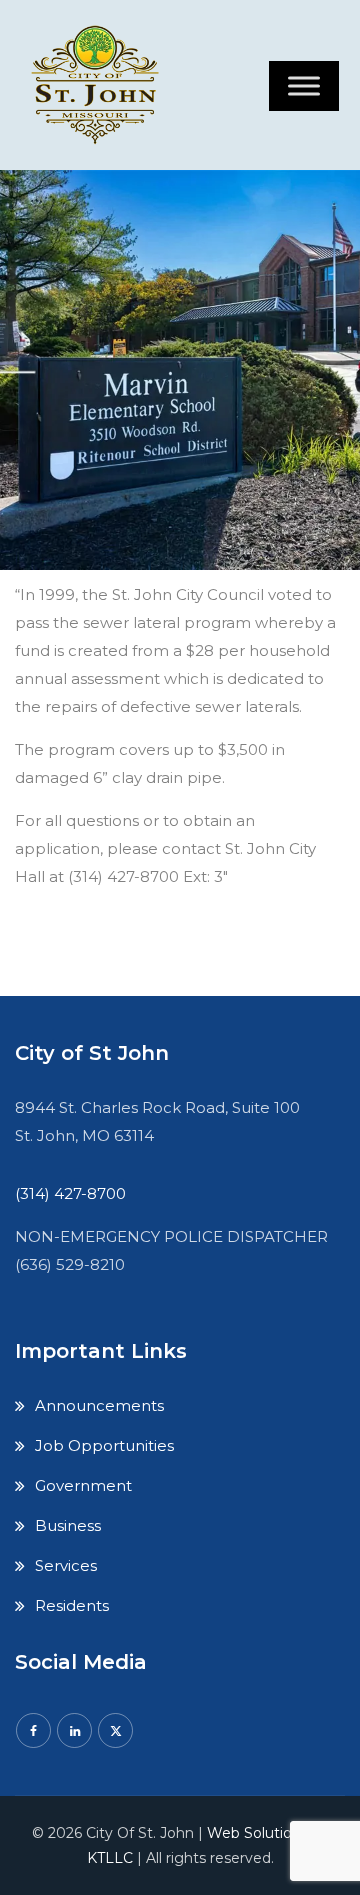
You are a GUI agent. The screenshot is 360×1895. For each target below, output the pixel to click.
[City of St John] (99, 85)
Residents (72, 1605)
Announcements (99, 1405)
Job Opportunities (104, 1445)
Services (66, 1565)
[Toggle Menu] (304, 85)
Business (68, 1525)
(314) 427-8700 (70, 1193)
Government (83, 1485)
